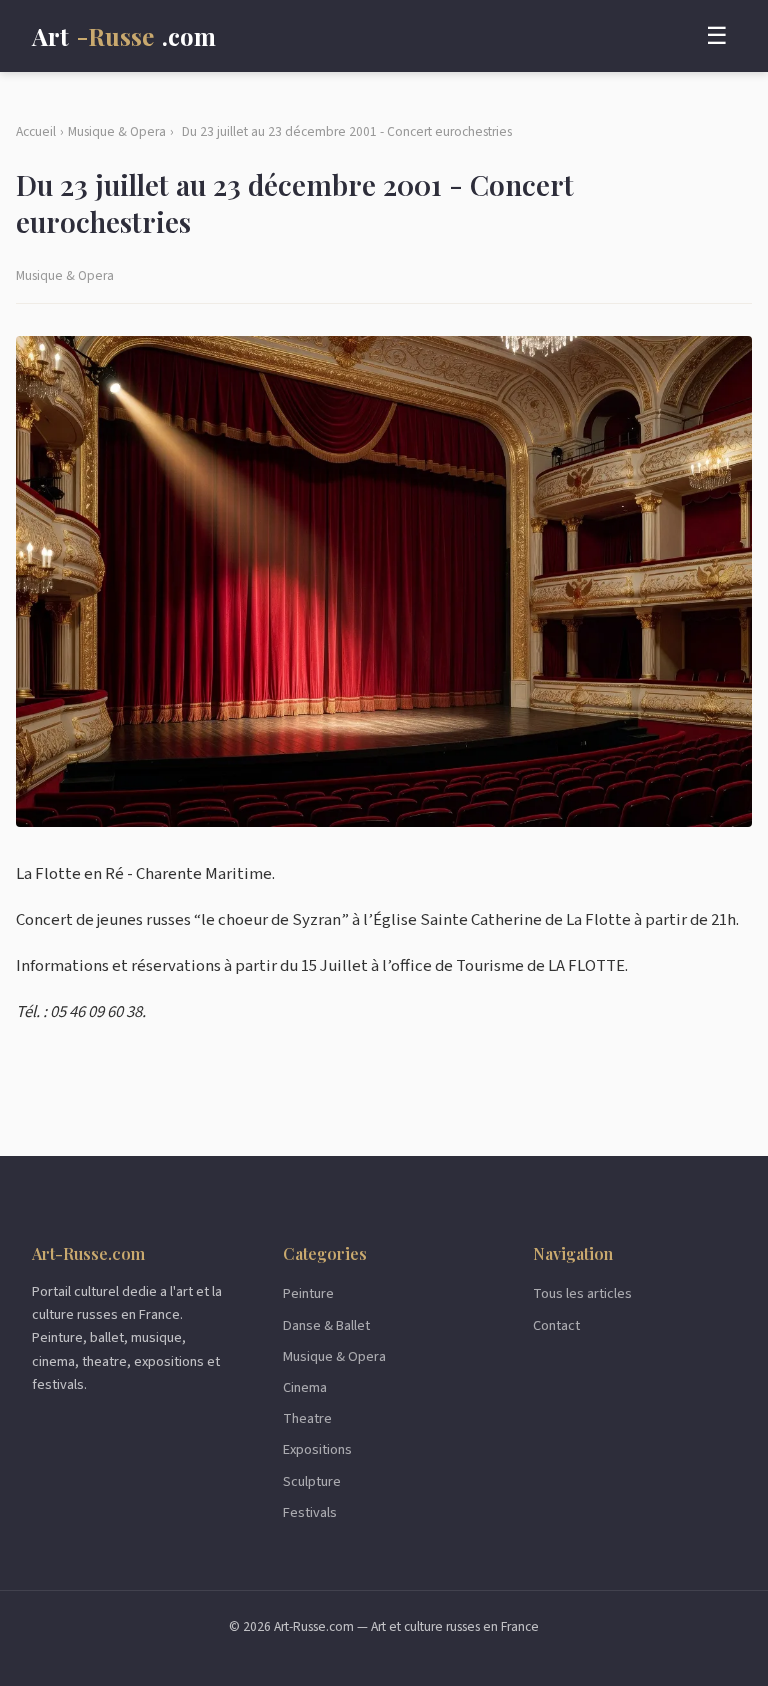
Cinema (305, 1387)
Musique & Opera (117, 131)
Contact (556, 1325)
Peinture (308, 1293)
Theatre (307, 1418)
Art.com (124, 36)
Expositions (317, 1449)
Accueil (36, 131)
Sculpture (312, 1481)
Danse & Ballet (326, 1325)
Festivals (310, 1512)
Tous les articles (582, 1293)
